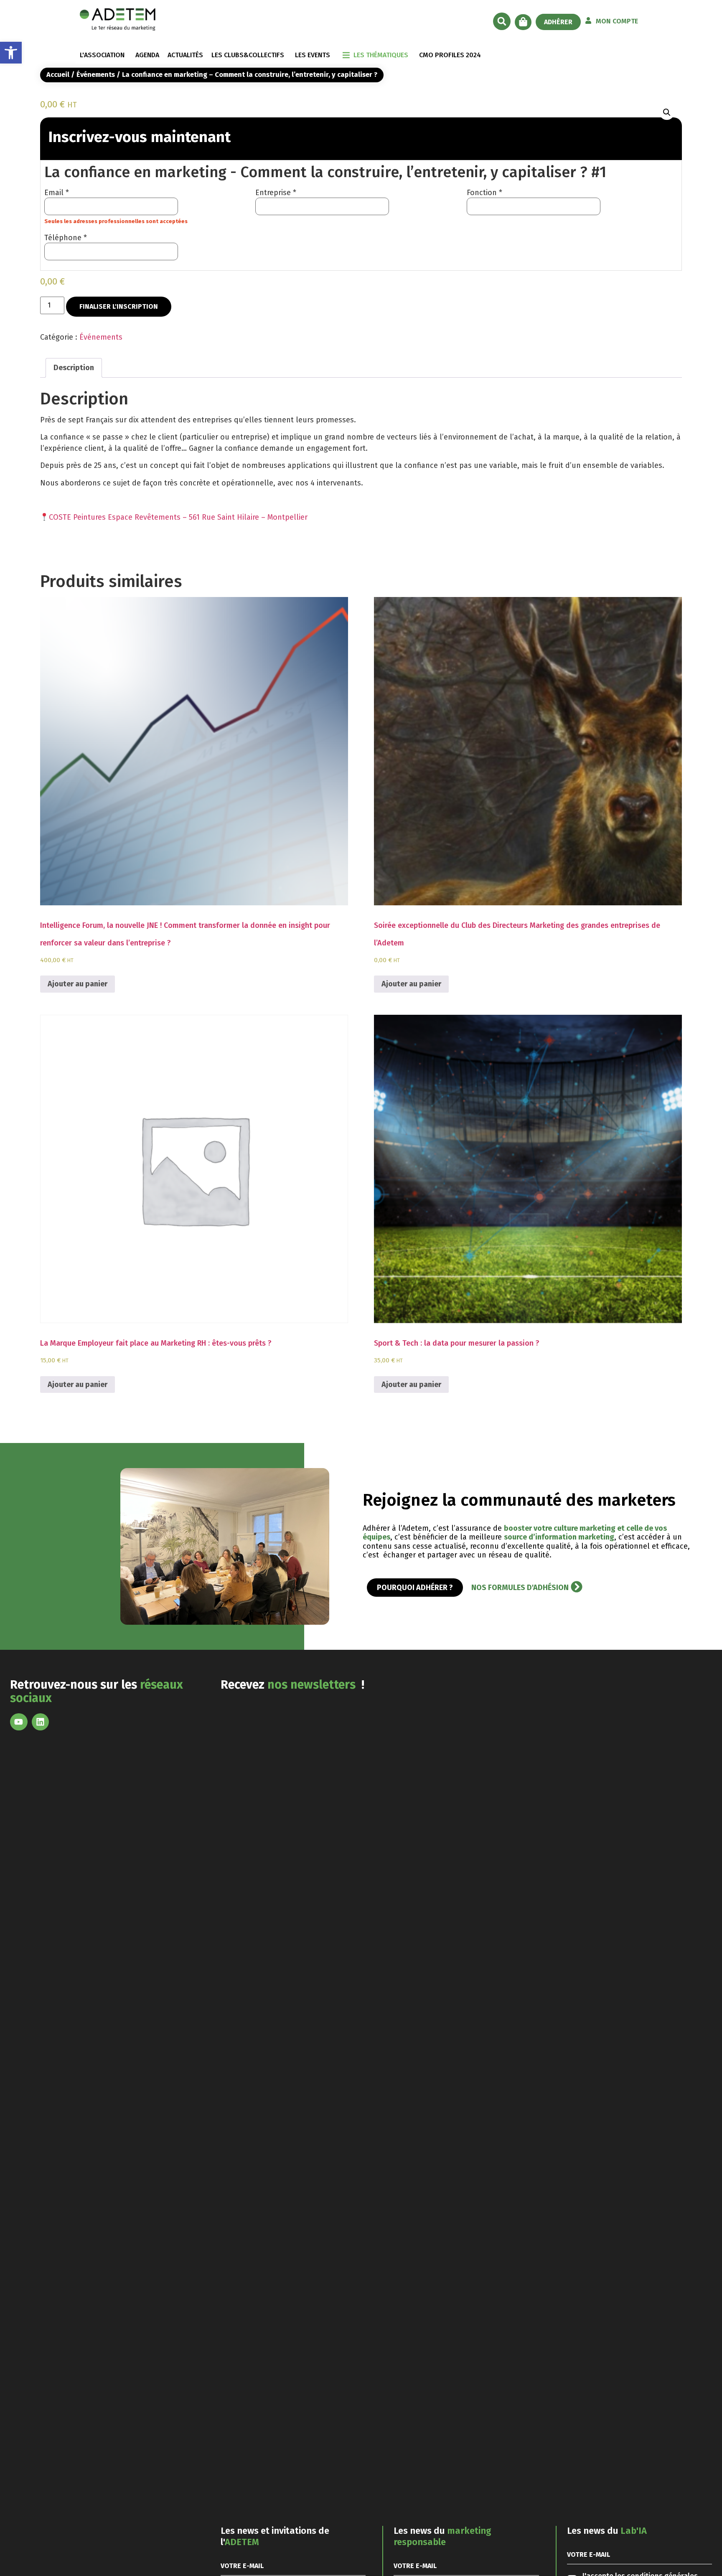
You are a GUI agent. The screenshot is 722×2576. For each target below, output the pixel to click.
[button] (502, 21)
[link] (11, 53)
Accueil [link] (58, 75)
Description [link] (74, 368)
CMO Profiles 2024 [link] (450, 55)
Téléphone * (66, 238)
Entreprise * (276, 193)
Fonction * (484, 193)
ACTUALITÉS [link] (185, 55)
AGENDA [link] (147, 55)
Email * (57, 193)
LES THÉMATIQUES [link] (381, 55)
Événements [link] (96, 75)
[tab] (74, 368)
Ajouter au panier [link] (78, 984)
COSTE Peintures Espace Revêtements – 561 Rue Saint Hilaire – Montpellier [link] (178, 517)
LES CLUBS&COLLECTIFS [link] (248, 55)
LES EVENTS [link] (313, 55)
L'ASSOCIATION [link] (102, 55)
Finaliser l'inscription (119, 306)
